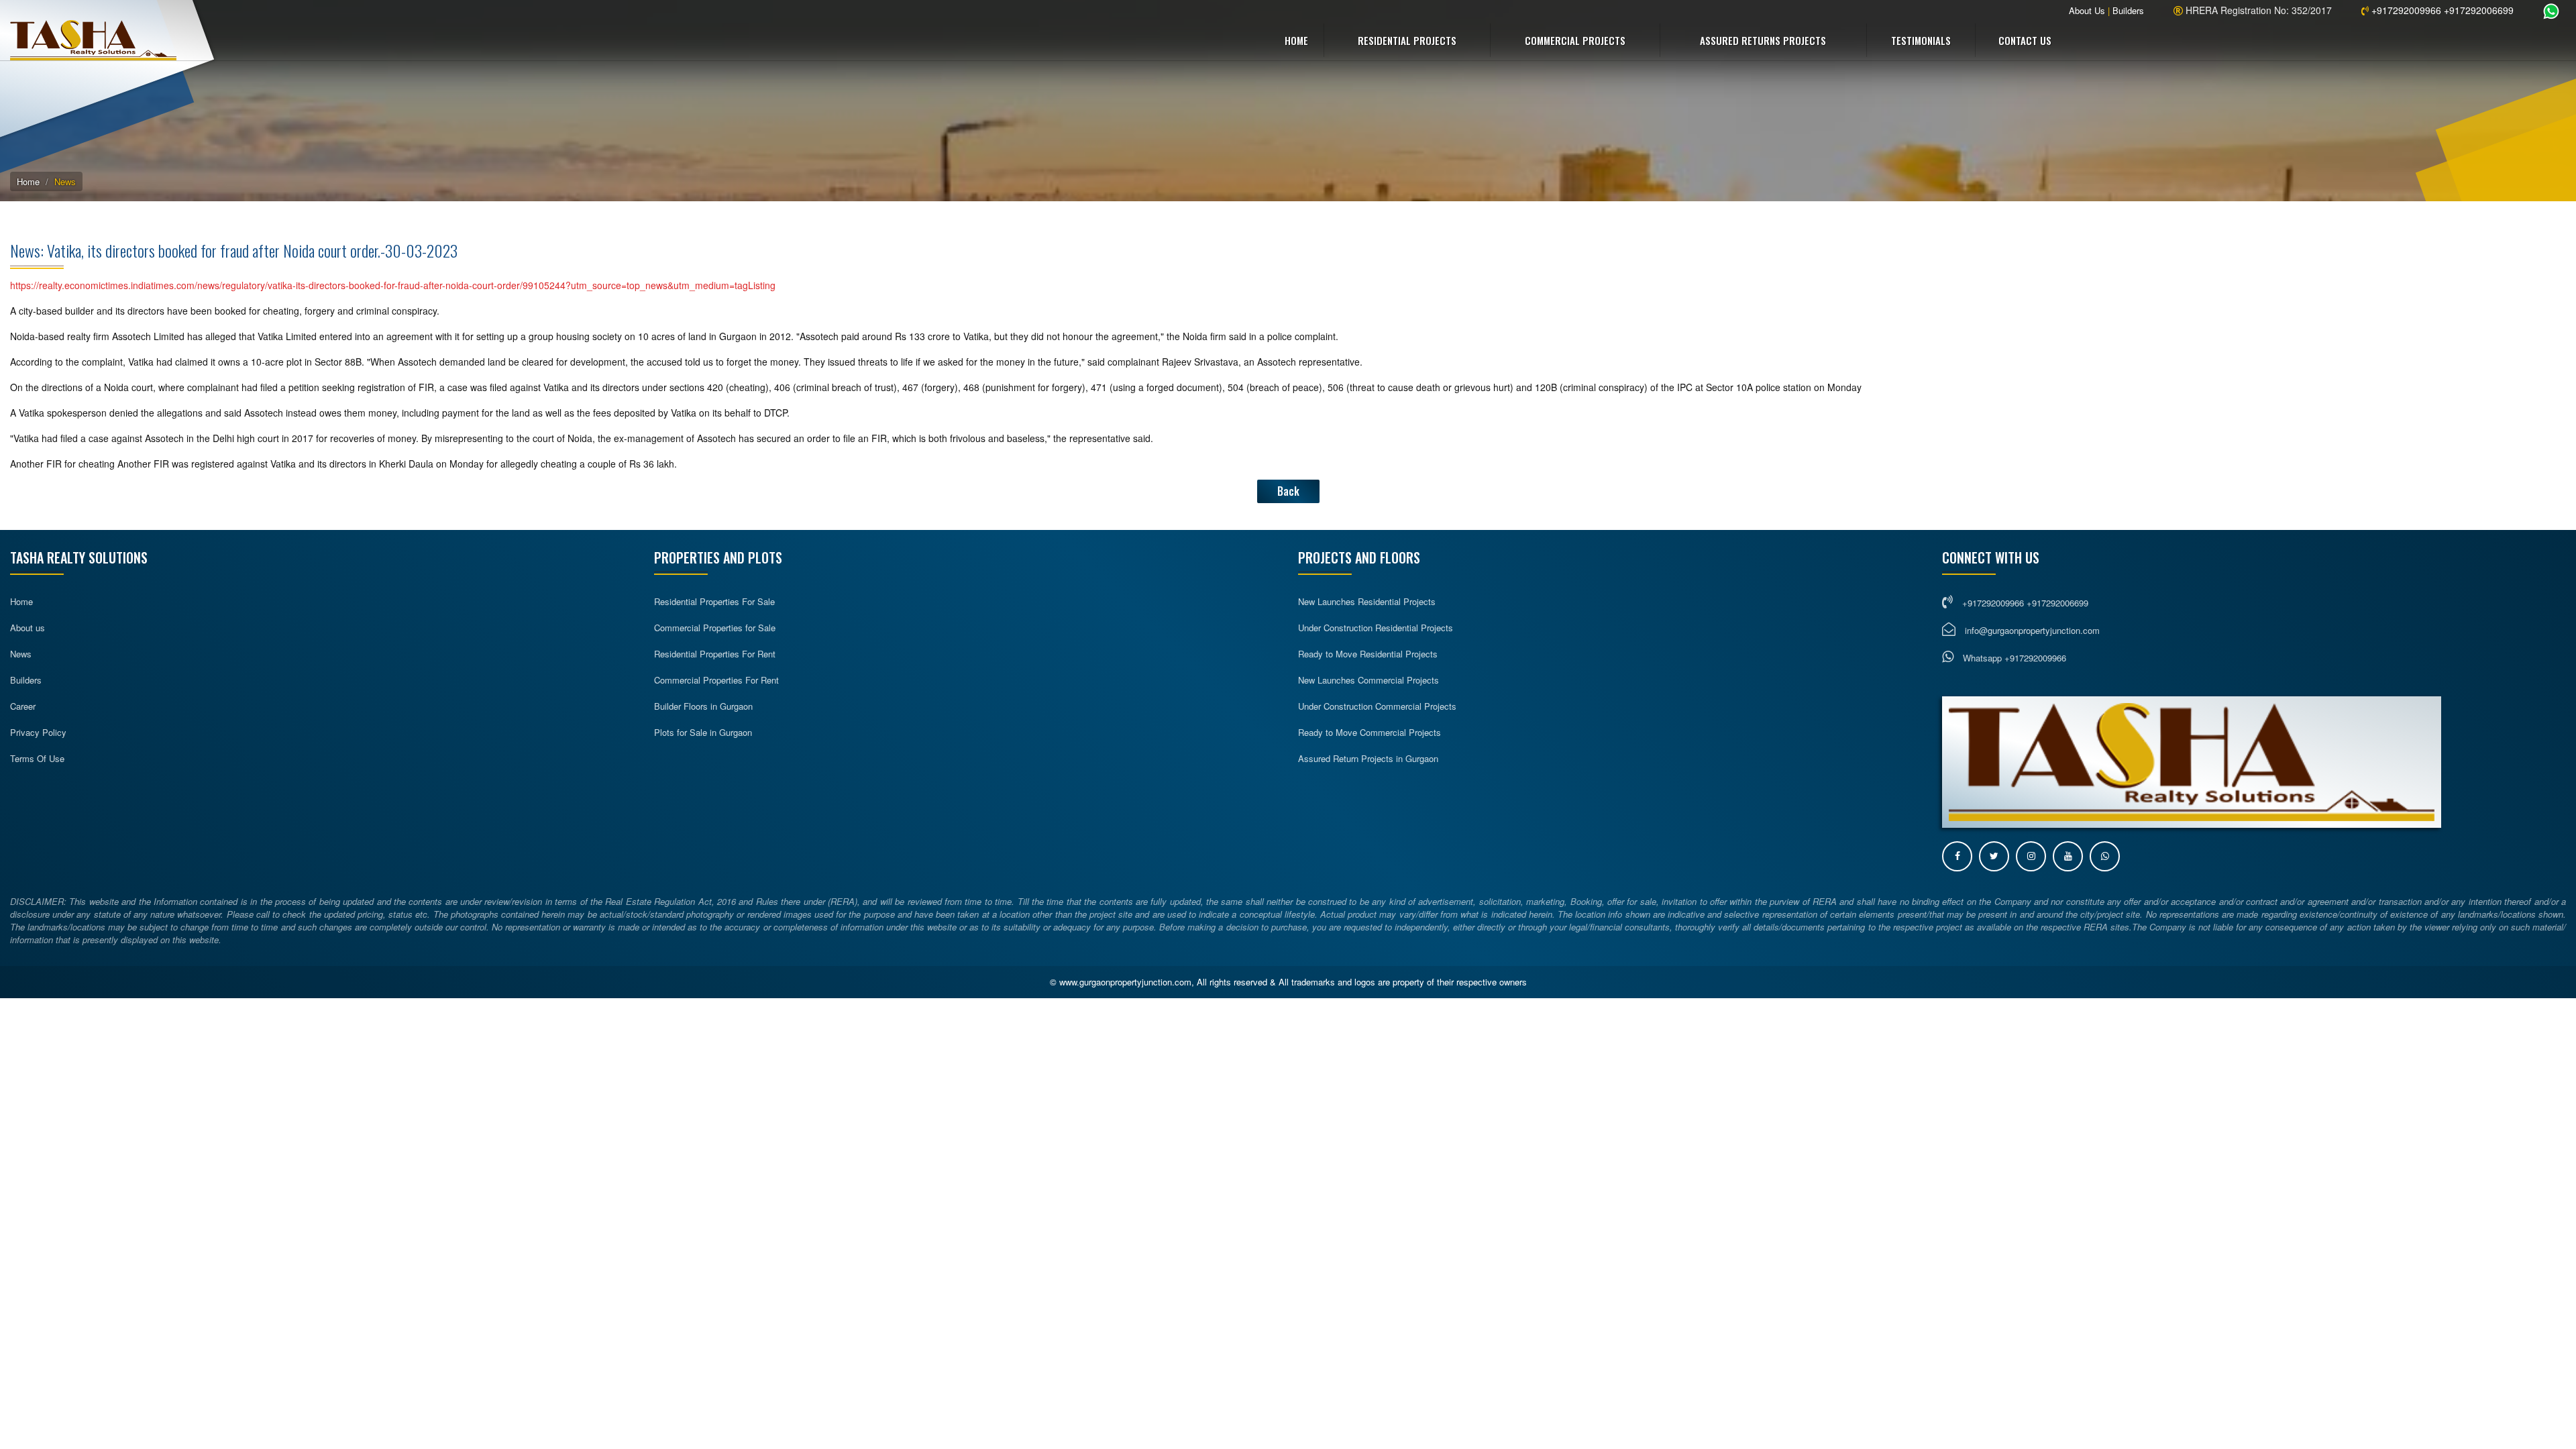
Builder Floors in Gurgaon (703, 706)
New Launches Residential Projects (1367, 601)
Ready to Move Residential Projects (1368, 654)
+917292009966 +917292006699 (2441, 10)
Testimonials (1921, 40)
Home (1296, 40)
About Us (2087, 10)
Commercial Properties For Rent (716, 680)
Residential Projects (1407, 40)
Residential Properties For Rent (715, 654)
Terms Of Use (37, 758)
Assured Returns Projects (1763, 40)
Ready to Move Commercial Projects (1370, 732)
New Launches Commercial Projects (1368, 680)
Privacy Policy (38, 732)
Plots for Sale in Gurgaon (703, 732)
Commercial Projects (1575, 40)
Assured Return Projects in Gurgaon (1368, 758)
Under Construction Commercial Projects (1377, 706)
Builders (2128, 10)
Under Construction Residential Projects (1376, 628)
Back (1288, 491)
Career (23, 706)
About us (28, 628)
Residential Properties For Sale (714, 601)
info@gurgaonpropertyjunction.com (2032, 630)
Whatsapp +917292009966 (2013, 658)
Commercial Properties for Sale (715, 628)
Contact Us (2025, 40)
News (21, 654)
